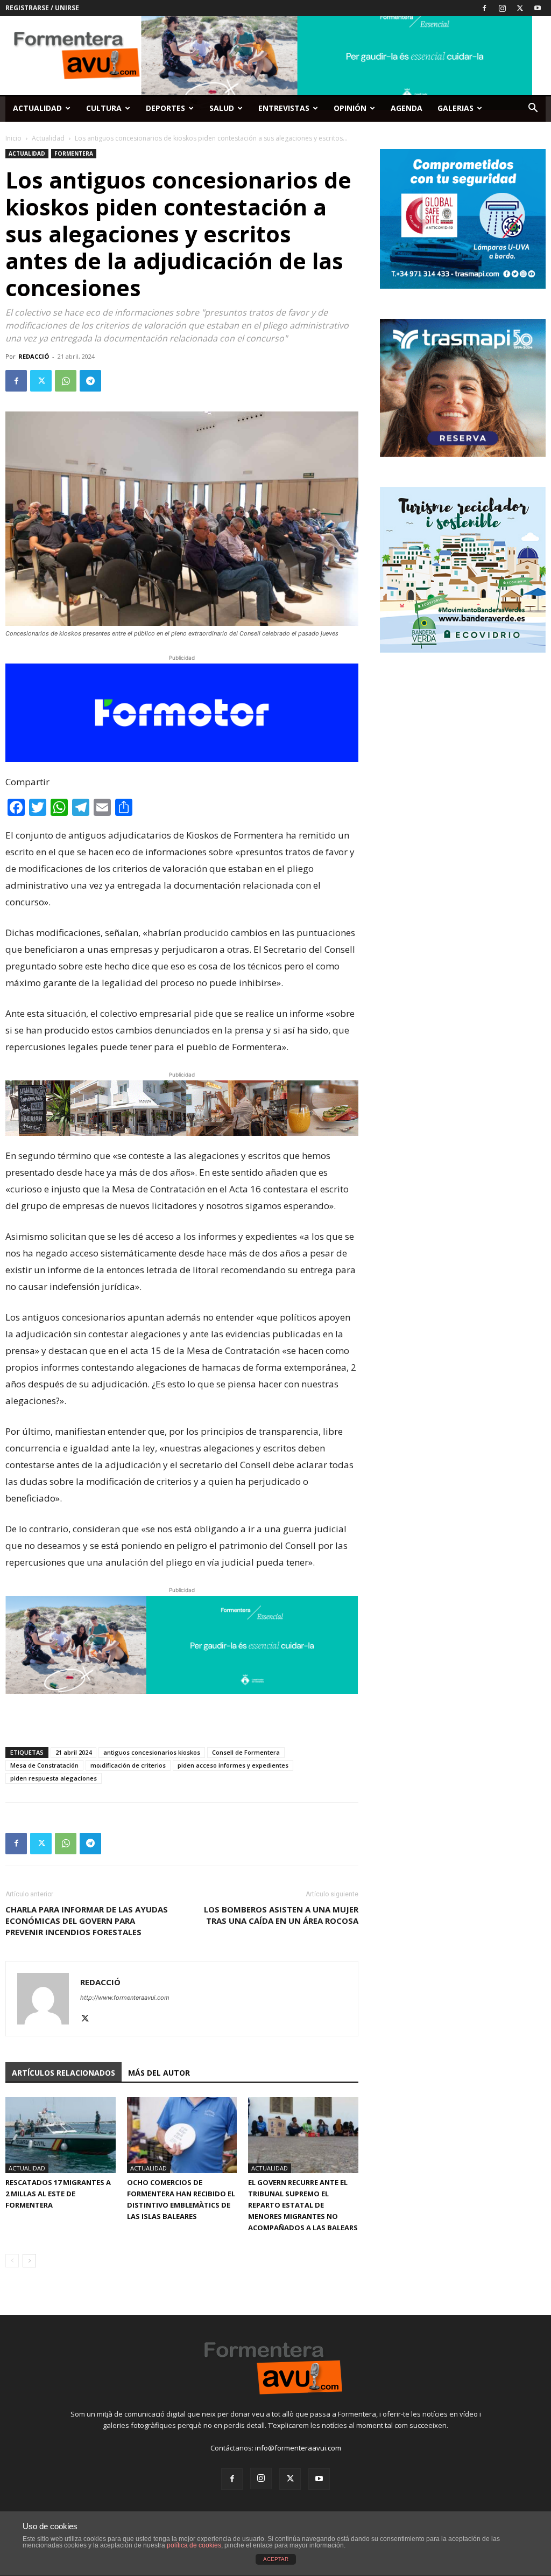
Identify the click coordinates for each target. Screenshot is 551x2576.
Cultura (104, 108)
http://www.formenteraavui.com (125, 1998)
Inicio (13, 138)
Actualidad (37, 108)
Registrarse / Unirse (42, 8)
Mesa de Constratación (44, 1765)
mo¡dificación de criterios (128, 1765)
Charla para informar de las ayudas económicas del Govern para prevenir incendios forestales (87, 1921)
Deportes (165, 108)
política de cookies (194, 2545)
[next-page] (29, 2261)
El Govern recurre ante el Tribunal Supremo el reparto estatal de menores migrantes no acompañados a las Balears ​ (303, 2205)
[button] (533, 109)
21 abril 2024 (73, 1752)
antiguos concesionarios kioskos (152, 1752)
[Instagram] (502, 8)
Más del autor (159, 2073)
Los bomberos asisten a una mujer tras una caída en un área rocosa (281, 1915)
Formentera (74, 153)
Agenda (407, 108)
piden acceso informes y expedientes (233, 1765)
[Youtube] (538, 8)
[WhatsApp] (66, 381)
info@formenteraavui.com (298, 2448)
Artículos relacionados (63, 2073)
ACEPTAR (276, 2559)
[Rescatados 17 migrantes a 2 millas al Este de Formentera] (61, 2135)
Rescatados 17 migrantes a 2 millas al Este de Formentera (58, 2194)
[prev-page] (12, 2261)
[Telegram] (90, 381)
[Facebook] (484, 8)
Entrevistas (284, 108)
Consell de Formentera (246, 1752)
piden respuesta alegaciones (54, 1778)
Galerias (455, 108)
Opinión (350, 108)
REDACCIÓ (34, 356)
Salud (222, 108)
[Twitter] (520, 8)
